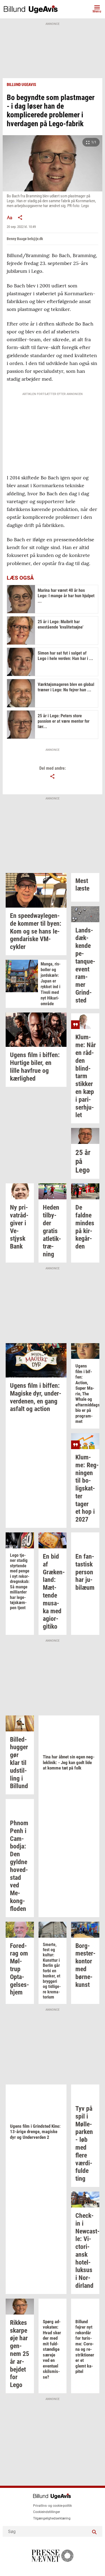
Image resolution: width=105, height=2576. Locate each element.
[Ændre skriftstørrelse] (9, 217)
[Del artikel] (20, 217)
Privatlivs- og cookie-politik (52, 2506)
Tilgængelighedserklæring (52, 2518)
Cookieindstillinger (47, 2512)
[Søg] (94, 2531)
